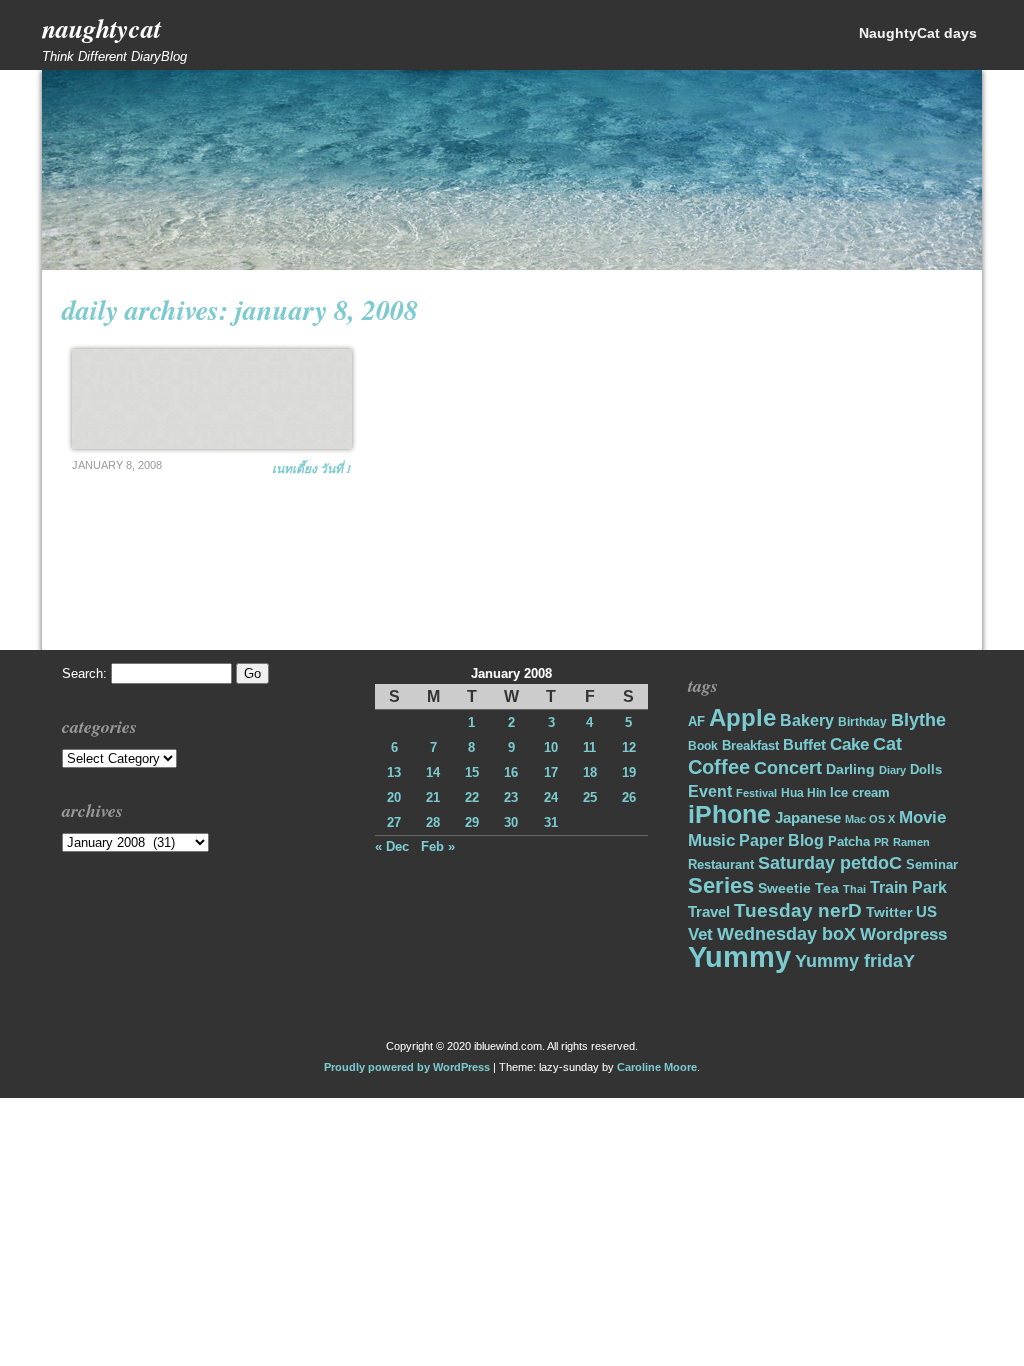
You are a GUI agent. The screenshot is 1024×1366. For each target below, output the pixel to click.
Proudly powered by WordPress (407, 1067)
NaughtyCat (101, 28)
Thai (854, 889)
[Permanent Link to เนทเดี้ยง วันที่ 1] (212, 399)
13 (394, 772)
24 (551, 797)
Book (703, 746)
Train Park (908, 887)
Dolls (926, 769)
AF (696, 721)
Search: (84, 673)
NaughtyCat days (918, 33)
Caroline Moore (657, 1067)
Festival (756, 793)
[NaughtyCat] (512, 265)
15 (472, 772)
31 (551, 822)
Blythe (918, 720)
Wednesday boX (786, 933)
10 (551, 747)
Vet (700, 934)
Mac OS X (870, 819)
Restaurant (721, 864)
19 (629, 772)
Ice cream (860, 792)
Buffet (804, 745)
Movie (922, 817)
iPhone (729, 814)
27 (394, 822)
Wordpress (903, 934)
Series (721, 885)
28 (433, 822)
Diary (892, 770)
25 (590, 797)
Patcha (849, 841)
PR (881, 842)
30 (511, 822)
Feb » (438, 846)
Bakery (807, 720)
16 (511, 772)
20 (394, 797)
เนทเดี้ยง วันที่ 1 (312, 468)
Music (711, 840)
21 (433, 797)
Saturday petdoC (830, 863)
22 (472, 797)
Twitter (889, 912)
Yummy (739, 956)
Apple (742, 718)
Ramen (911, 842)
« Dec (392, 846)
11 (589, 747)
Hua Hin (803, 793)
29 (472, 822)
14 (433, 772)
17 (551, 772)
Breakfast (750, 745)
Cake (849, 744)
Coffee (719, 767)
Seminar (932, 864)
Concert (788, 768)
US (926, 911)
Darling (850, 769)
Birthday (862, 722)
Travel (709, 911)
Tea (827, 888)
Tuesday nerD (798, 910)
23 (511, 797)
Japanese (808, 818)
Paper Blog (781, 840)
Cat (887, 743)
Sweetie (784, 888)
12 (629, 747)
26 (629, 797)
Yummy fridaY (855, 960)
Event (710, 791)
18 (590, 772)
